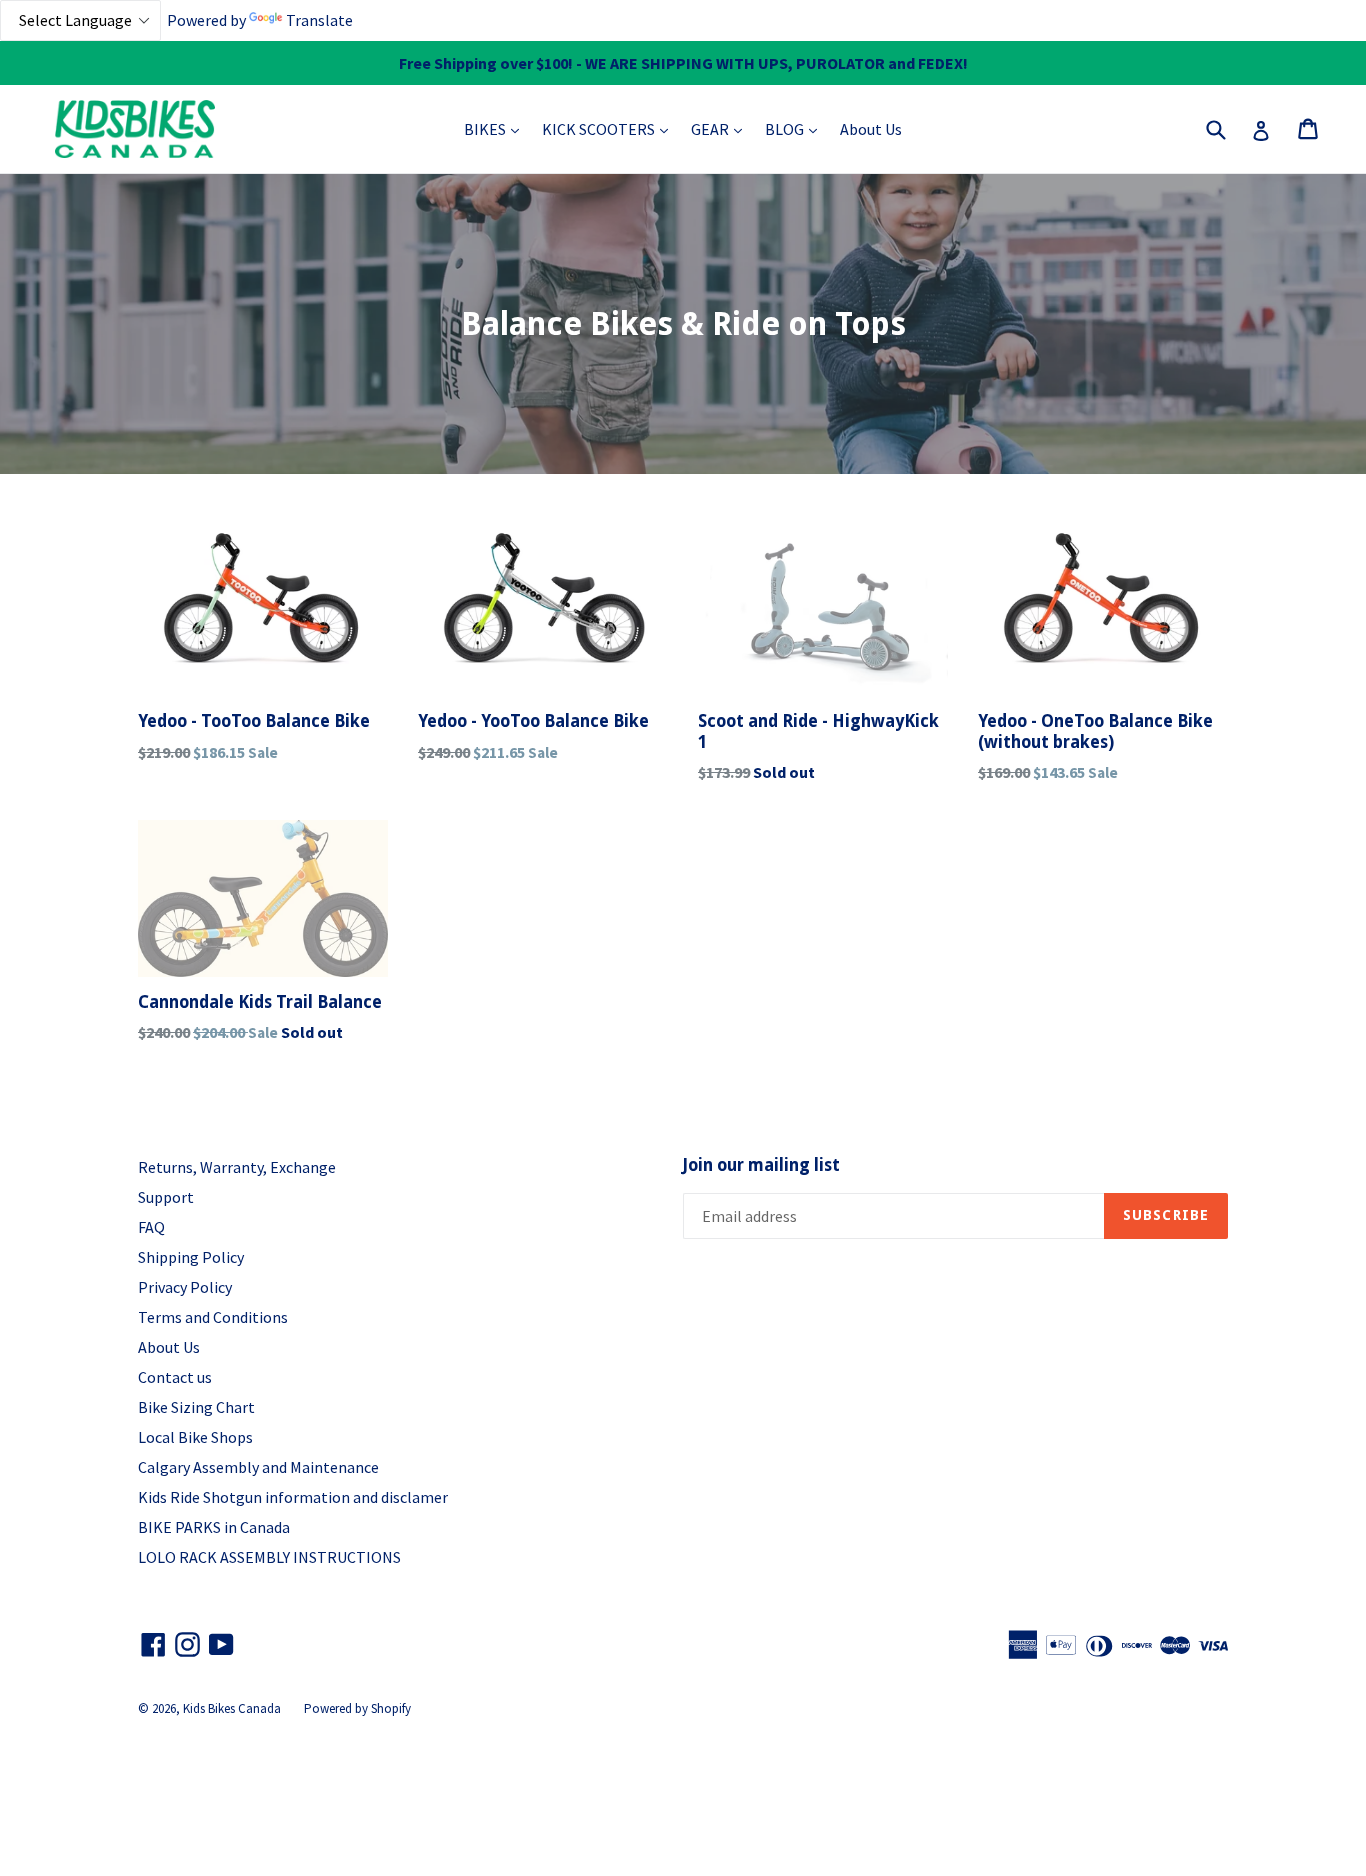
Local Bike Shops (195, 1437)
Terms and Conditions (213, 1317)
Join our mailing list (761, 1165)
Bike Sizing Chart (196, 1407)
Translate (319, 20)
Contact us (175, 1377)
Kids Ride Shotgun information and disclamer (293, 1497)
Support (166, 1197)
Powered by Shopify (357, 1708)
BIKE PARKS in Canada (214, 1527)
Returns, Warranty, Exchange (237, 1167)
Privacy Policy (185, 1287)
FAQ (151, 1227)
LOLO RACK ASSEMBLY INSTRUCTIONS (269, 1557)
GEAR (721, 128)
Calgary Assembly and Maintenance (258, 1467)
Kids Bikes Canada (232, 1708)
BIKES (496, 128)
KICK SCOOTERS (610, 128)
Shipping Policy (191, 1257)
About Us (871, 129)
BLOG (796, 128)
